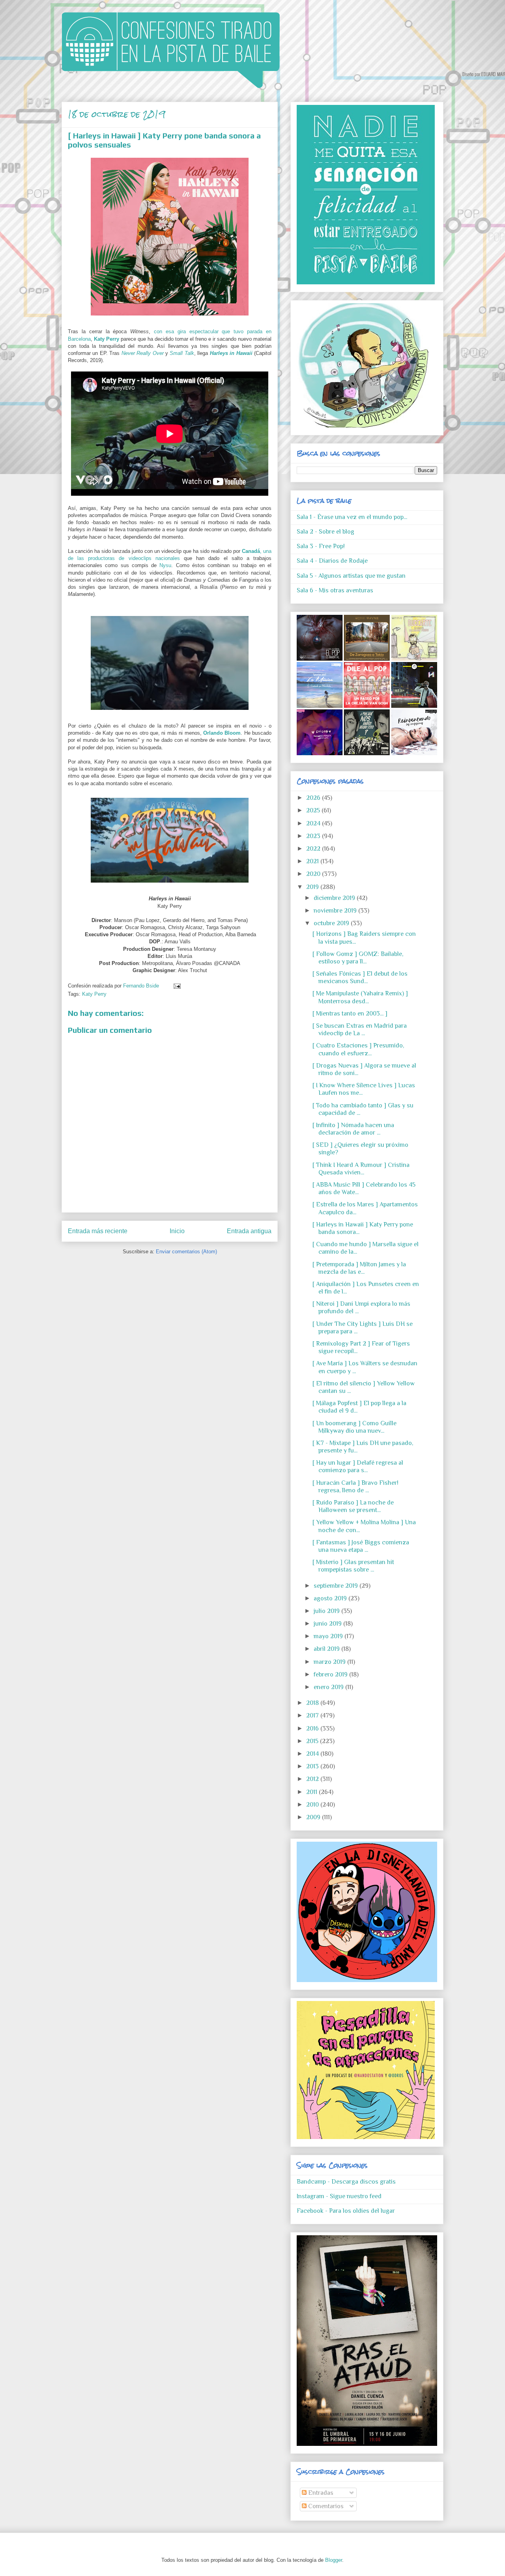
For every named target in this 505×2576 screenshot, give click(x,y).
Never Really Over (143, 353)
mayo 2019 (329, 1636)
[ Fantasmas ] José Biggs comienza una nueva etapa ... (361, 1546)
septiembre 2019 (337, 1586)
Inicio (177, 1231)
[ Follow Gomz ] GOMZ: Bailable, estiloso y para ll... (358, 958)
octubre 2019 (332, 923)
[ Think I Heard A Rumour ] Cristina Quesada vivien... (361, 1169)
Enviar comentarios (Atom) (186, 1252)
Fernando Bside (142, 986)
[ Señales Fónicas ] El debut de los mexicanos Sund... (360, 977)
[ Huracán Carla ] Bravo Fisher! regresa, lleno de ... (355, 1487)
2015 (313, 1741)
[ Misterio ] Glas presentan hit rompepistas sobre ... (353, 1566)
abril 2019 (327, 1649)
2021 (313, 861)
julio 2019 (327, 1611)
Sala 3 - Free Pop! (321, 546)
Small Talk (182, 353)
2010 (313, 1805)
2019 (313, 887)
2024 (314, 823)
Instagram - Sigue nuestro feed (339, 2196)
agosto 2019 (331, 1598)
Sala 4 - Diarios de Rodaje (332, 561)
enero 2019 (329, 1687)
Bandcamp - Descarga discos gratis (346, 2182)
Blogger (334, 2560)
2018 (313, 1703)
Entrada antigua (249, 1231)
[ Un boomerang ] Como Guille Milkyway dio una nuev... (354, 1427)
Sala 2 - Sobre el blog (325, 532)
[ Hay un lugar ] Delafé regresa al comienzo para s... (358, 1466)
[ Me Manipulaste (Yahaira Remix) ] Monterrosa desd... (360, 997)
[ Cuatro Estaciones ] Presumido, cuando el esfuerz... (358, 1049)
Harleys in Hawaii (231, 353)
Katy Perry (94, 994)
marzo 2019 (330, 1662)
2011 (312, 1792)
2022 (314, 849)
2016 (313, 1729)
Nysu (165, 565)
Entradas (320, 2493)
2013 (313, 1766)
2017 (313, 1715)
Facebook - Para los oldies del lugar (346, 2211)
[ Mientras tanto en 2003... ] (350, 1014)
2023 (314, 836)
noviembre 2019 (336, 911)
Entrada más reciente (98, 1231)
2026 (314, 798)
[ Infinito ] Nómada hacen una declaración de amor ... (353, 1129)
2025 (314, 810)
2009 (314, 1817)
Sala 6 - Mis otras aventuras (335, 590)
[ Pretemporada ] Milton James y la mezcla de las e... (359, 1268)
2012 (313, 1779)
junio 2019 (328, 1624)
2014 (313, 1754)
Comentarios (325, 2506)
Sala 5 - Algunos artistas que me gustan (351, 576)
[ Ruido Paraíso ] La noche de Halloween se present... (353, 1506)
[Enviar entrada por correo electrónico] (176, 986)
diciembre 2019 (335, 898)
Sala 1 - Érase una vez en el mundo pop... (352, 517)
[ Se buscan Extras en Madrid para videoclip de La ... (360, 1029)
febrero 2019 (331, 1674)
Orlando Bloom (222, 733)
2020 (314, 874)
